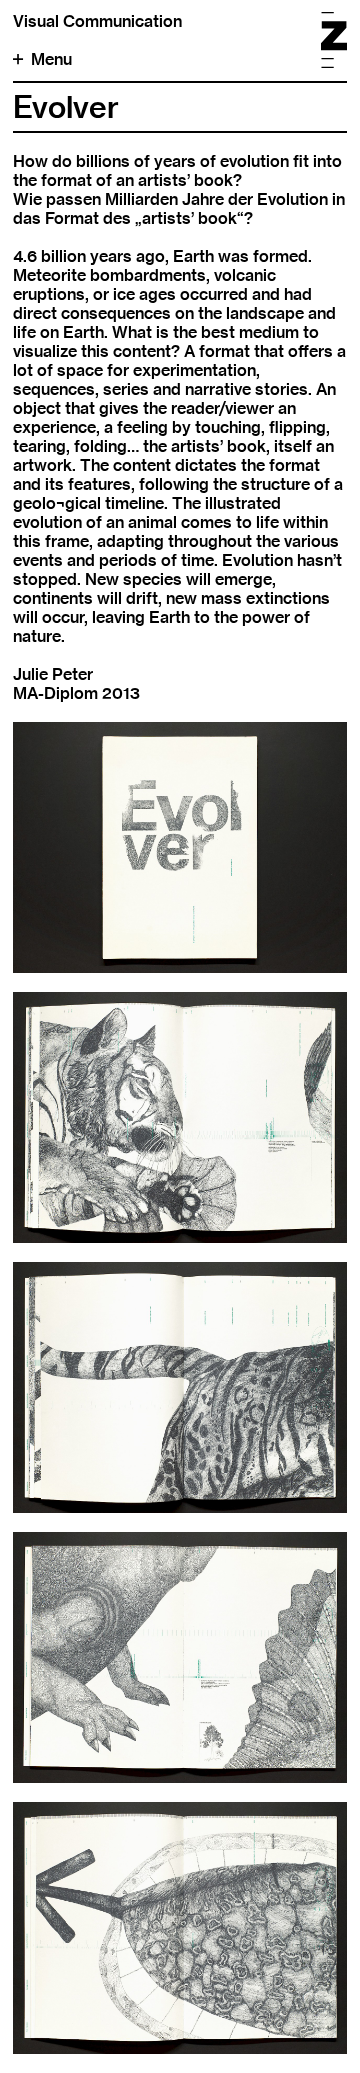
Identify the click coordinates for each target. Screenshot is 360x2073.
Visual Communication (97, 21)
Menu (51, 59)
